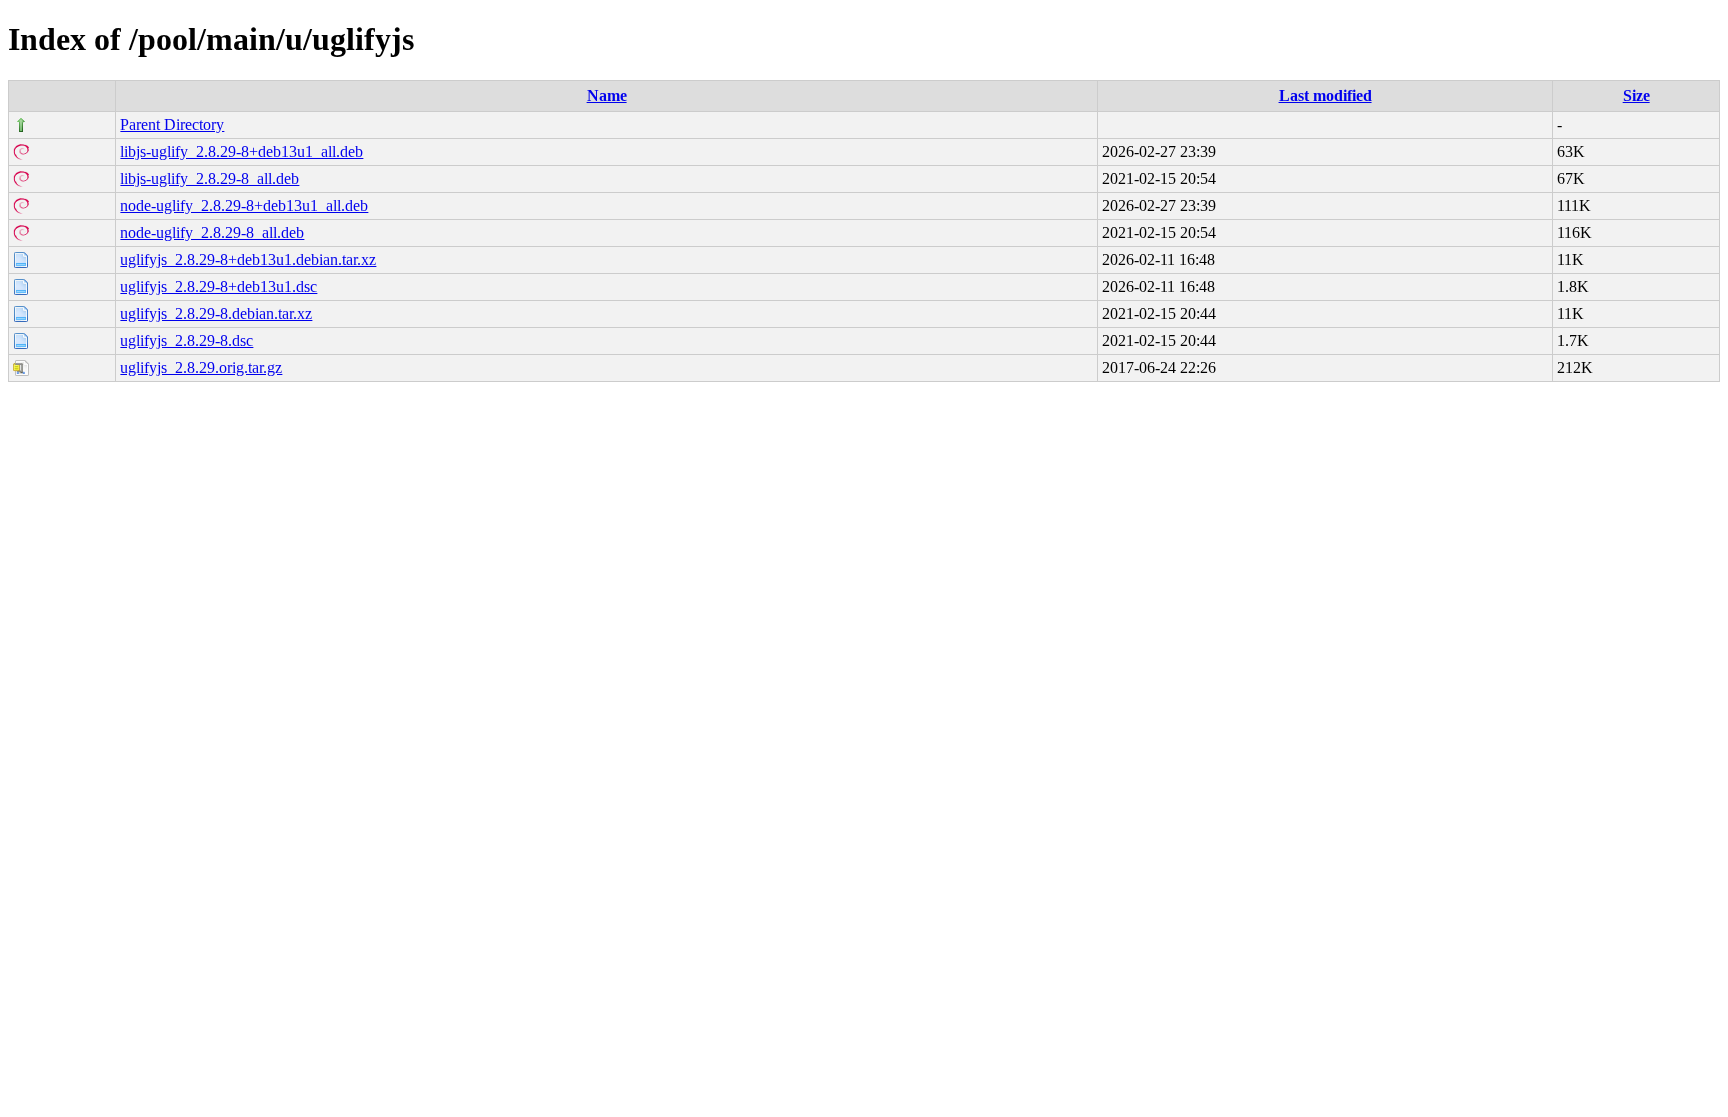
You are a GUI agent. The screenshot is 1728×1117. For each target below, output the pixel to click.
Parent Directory (172, 124)
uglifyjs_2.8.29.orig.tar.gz (201, 367)
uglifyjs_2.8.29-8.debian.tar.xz (216, 313)
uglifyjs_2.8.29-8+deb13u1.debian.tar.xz (248, 259)
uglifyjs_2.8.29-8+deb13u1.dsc (218, 286)
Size (1636, 95)
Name (607, 95)
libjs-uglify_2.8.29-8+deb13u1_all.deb (241, 151)
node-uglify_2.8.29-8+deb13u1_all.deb (244, 205)
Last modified (1325, 95)
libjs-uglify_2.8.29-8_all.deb (209, 178)
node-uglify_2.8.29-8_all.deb (212, 232)
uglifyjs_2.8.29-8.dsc (186, 340)
